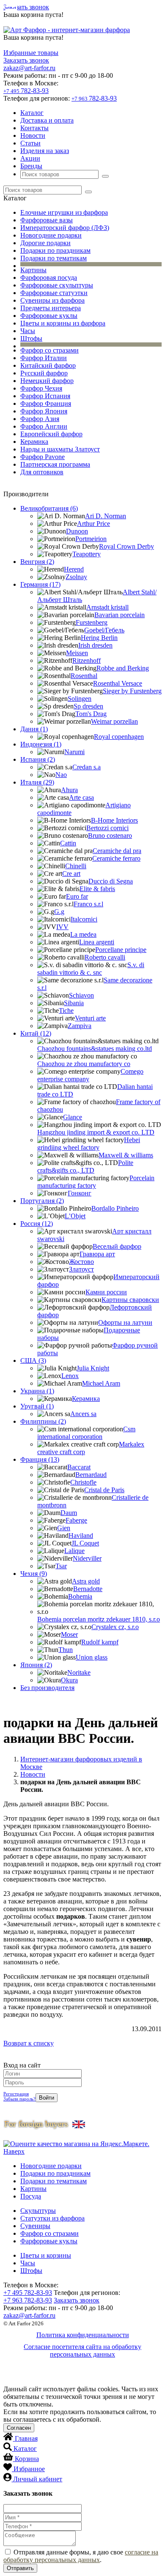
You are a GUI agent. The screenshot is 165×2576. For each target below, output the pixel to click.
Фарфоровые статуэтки (54, 293)
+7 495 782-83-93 (28, 2293)
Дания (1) (34, 729)
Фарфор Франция (46, 403)
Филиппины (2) (43, 1421)
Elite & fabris (97, 889)
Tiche (66, 1010)
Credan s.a (87, 767)
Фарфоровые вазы (47, 220)
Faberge (76, 1520)
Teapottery (87, 554)
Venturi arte (90, 1018)
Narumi (74, 752)
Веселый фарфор (117, 1246)
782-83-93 (26, 91)
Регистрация (16, 2094)
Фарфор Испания (45, 396)
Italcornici (84, 919)
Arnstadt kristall (107, 607)
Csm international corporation (86, 1433)
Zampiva (80, 1026)
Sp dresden (88, 706)
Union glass (92, 1657)
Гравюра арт (97, 1254)
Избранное (29, 2469)
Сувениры (35, 2226)
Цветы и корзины (46, 2255)
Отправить (20, 2568)
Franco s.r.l (88, 904)
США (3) (33, 1360)
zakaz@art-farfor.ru (29, 68)
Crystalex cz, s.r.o (115, 1627)
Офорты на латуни (125, 1322)
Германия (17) (40, 584)
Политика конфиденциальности (83, 2335)
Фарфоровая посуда (49, 278)
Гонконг (80, 1193)
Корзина (27, 2459)
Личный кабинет (38, 2479)
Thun (66, 1650)
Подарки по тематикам (54, 258)
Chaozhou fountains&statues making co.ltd (95, 1049)
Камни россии (106, 1292)
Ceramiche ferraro (116, 858)
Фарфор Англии (44, 426)
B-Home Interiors (114, 820)
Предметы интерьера (51, 308)
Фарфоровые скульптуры (57, 285)
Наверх (14, 2151)
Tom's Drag (91, 714)
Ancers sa (83, 1414)
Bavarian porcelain (120, 615)
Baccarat (79, 1467)
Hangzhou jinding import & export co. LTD (96, 1132)
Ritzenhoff (87, 660)
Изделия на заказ (45, 151)
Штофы (31, 338)
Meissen (77, 653)
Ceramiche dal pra (117, 851)
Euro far (77, 896)
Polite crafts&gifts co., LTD (85, 1166)
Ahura (69, 790)
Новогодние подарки (51, 235)
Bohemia (80, 1596)
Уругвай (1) (37, 1406)
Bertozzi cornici (107, 828)
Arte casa (81, 797)
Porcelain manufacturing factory (96, 1182)
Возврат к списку (29, 2043)
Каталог (32, 113)
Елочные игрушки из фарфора (64, 212)
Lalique (74, 1551)
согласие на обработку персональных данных (81, 2556)
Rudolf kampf (100, 1642)
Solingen (80, 699)
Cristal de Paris (104, 1490)
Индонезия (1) (41, 744)
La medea (83, 934)
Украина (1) (37, 1391)
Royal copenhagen (119, 737)
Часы (28, 331)
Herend (74, 569)
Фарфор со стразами (49, 350)
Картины (33, 270)
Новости (33, 135)
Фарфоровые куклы (49, 316)
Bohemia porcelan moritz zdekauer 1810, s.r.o (99, 1619)
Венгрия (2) (37, 562)
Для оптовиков (42, 472)
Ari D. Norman (106, 516)
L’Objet (75, 1216)
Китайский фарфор (48, 365)
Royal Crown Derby (126, 546)
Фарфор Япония (44, 411)
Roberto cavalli (105, 957)
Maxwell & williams (126, 1155)
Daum (69, 1513)
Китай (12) (36, 1033)
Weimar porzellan (114, 721)
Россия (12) (37, 1224)
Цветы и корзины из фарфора (63, 323)
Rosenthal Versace (118, 683)
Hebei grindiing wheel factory (89, 1144)
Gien (64, 1528)
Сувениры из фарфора (52, 300)
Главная (26, 2438)
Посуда (31, 2196)
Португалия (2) (42, 1201)
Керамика (34, 442)
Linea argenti (97, 942)
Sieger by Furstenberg (132, 691)
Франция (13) (40, 1459)
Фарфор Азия (40, 419)
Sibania (74, 1003)
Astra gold (86, 1581)
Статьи (30, 143)
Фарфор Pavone (43, 457)
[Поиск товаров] (105, 176)
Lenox (70, 1376)
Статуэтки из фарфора (52, 2218)
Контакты (34, 128)
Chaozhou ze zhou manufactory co (84, 1064)
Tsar (61, 1566)
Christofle (83, 1482)
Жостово (81, 1262)
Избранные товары (31, 53)
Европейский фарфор (51, 434)
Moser (69, 1634)
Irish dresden (95, 645)
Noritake (79, 1672)
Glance (73, 1117)
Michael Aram (101, 1383)
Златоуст (81, 1269)
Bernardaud (91, 1475)
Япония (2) (36, 1665)
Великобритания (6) (49, 508)
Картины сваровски (130, 1300)
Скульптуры (38, 2211)
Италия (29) (37, 782)
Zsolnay (76, 577)
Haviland (81, 1535)
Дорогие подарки (45, 243)
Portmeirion (91, 539)
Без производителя (47, 1688)
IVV (62, 927)
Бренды (31, 166)
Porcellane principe (121, 950)
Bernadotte (88, 1589)
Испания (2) (38, 759)
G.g (59, 912)
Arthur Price (93, 524)
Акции (30, 158)
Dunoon (77, 531)
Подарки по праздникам (55, 250)
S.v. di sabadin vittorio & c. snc (91, 969)
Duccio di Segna (111, 881)
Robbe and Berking (123, 668)
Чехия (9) (34, 1574)
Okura (69, 1680)
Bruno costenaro (110, 835)
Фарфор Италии (44, 358)
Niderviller (87, 1558)
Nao (61, 775)
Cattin (68, 843)
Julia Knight (93, 1368)
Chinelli (76, 866)
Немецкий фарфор (47, 381)
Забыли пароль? (19, 2099)
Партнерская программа (55, 464)
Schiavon (81, 995)
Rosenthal (84, 676)
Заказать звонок (26, 7)
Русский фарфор (44, 373)
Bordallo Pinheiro (115, 1208)
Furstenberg (92, 622)
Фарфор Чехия (41, 388)
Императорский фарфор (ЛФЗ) (65, 228)
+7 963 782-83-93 (28, 2300)
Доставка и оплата (47, 120)
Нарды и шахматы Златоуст (60, 449)
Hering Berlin (99, 638)
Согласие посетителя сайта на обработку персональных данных (82, 2350)
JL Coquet (85, 1543)
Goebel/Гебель (104, 630)
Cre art (71, 874)
